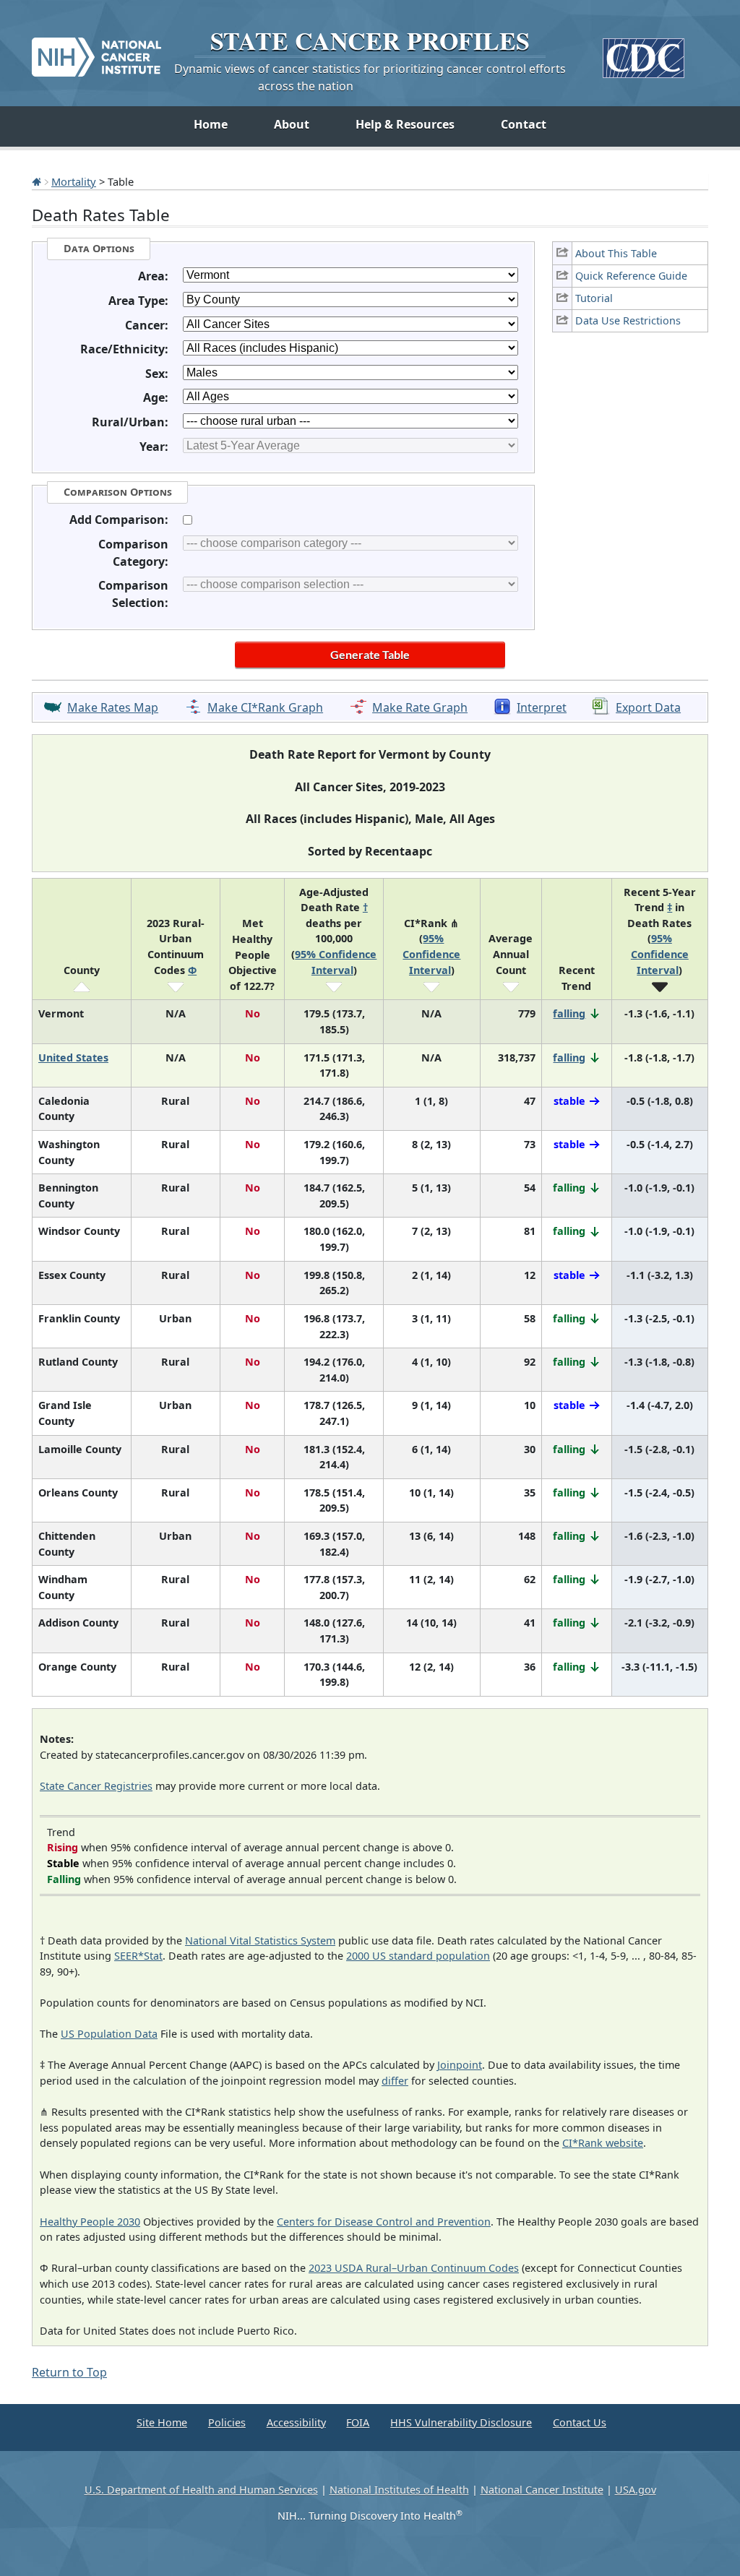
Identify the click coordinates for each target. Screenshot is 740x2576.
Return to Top (69, 2372)
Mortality (74, 181)
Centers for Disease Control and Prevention (384, 2222)
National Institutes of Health (399, 2490)
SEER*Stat (138, 1956)
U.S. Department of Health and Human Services (201, 2490)
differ (395, 2081)
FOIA (358, 2422)
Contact (524, 124)
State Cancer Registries (96, 1786)
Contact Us (580, 2422)
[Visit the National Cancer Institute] (96, 51)
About (292, 124)
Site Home (162, 2422)
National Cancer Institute (542, 2490)
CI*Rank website (603, 2143)
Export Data (648, 707)
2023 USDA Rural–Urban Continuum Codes (414, 2268)
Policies (227, 2422)
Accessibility (296, 2422)
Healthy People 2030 (90, 2222)
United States (73, 1057)
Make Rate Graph (420, 707)
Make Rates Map (113, 707)
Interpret (542, 707)
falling (569, 1013)
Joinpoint (460, 2065)
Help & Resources (405, 124)
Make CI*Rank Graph (265, 707)
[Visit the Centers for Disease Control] (644, 52)
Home (211, 124)
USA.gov (636, 2490)
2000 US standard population (418, 1956)
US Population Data (109, 2034)
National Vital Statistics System (260, 1940)
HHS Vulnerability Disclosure (461, 2422)
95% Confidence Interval (431, 954)
